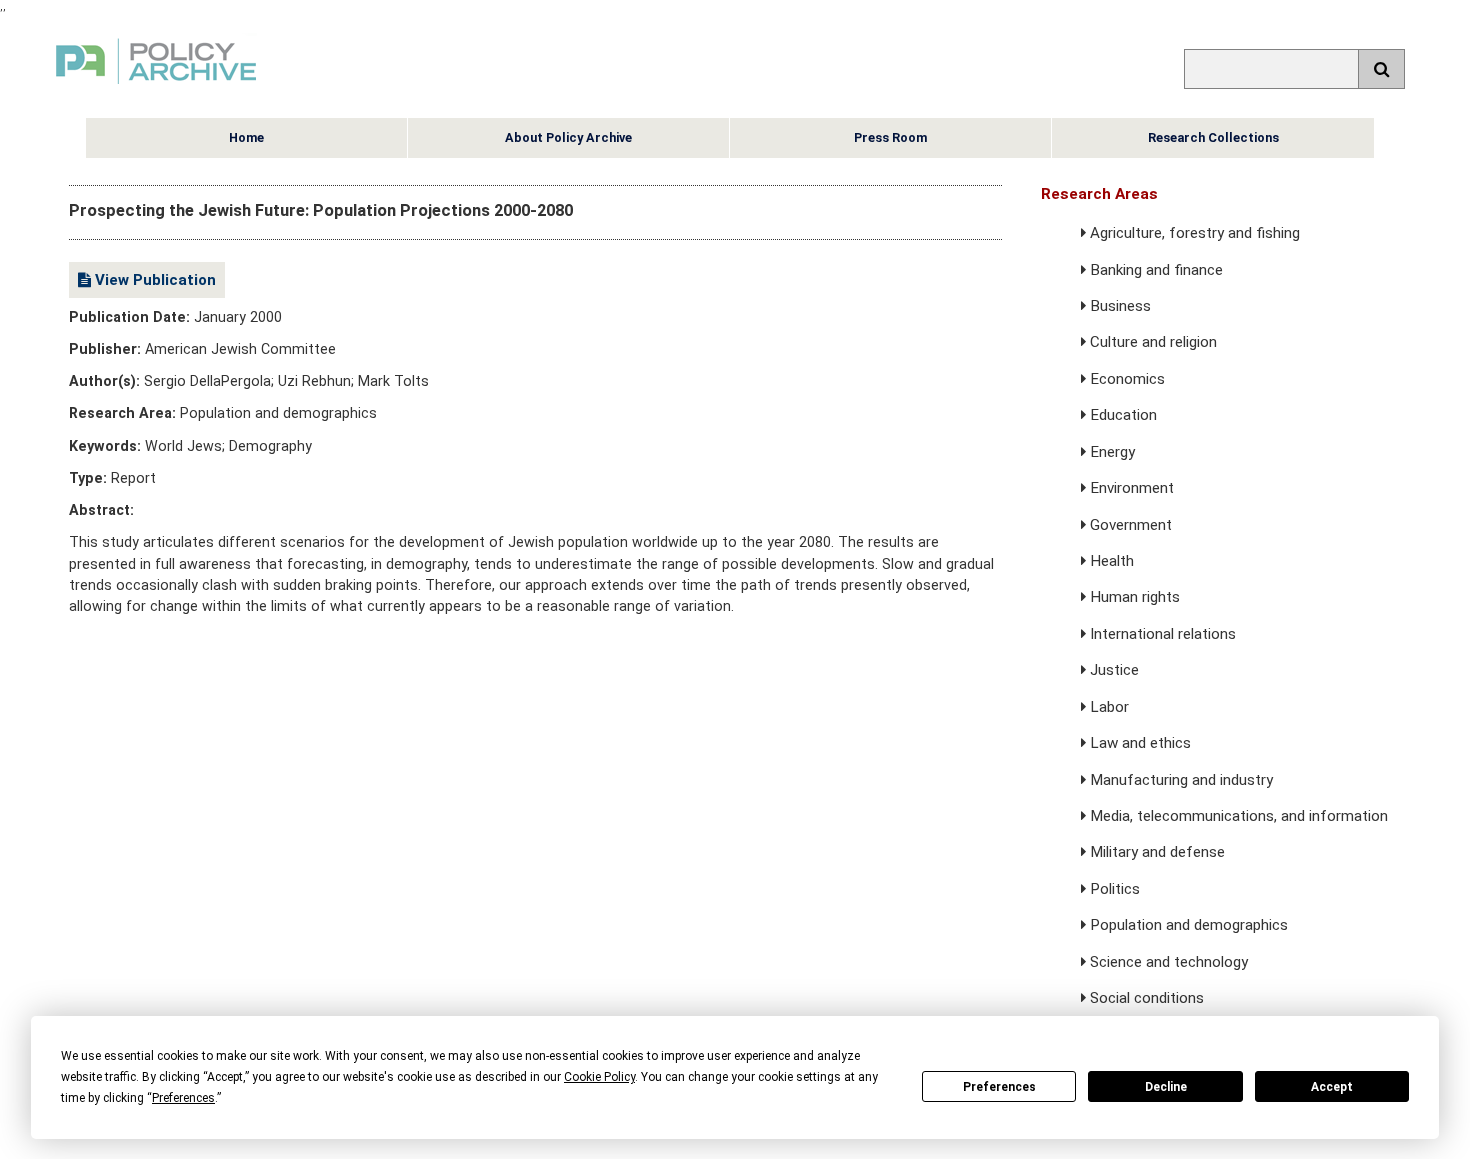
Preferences (999, 1087)
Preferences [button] (183, 1098)
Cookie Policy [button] (599, 1077)
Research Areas (1099, 194)
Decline (1166, 1087)
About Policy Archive (568, 137)
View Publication (153, 280)
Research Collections (1213, 137)
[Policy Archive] (156, 86)
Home (246, 137)
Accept (1332, 1087)
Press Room (890, 137)
